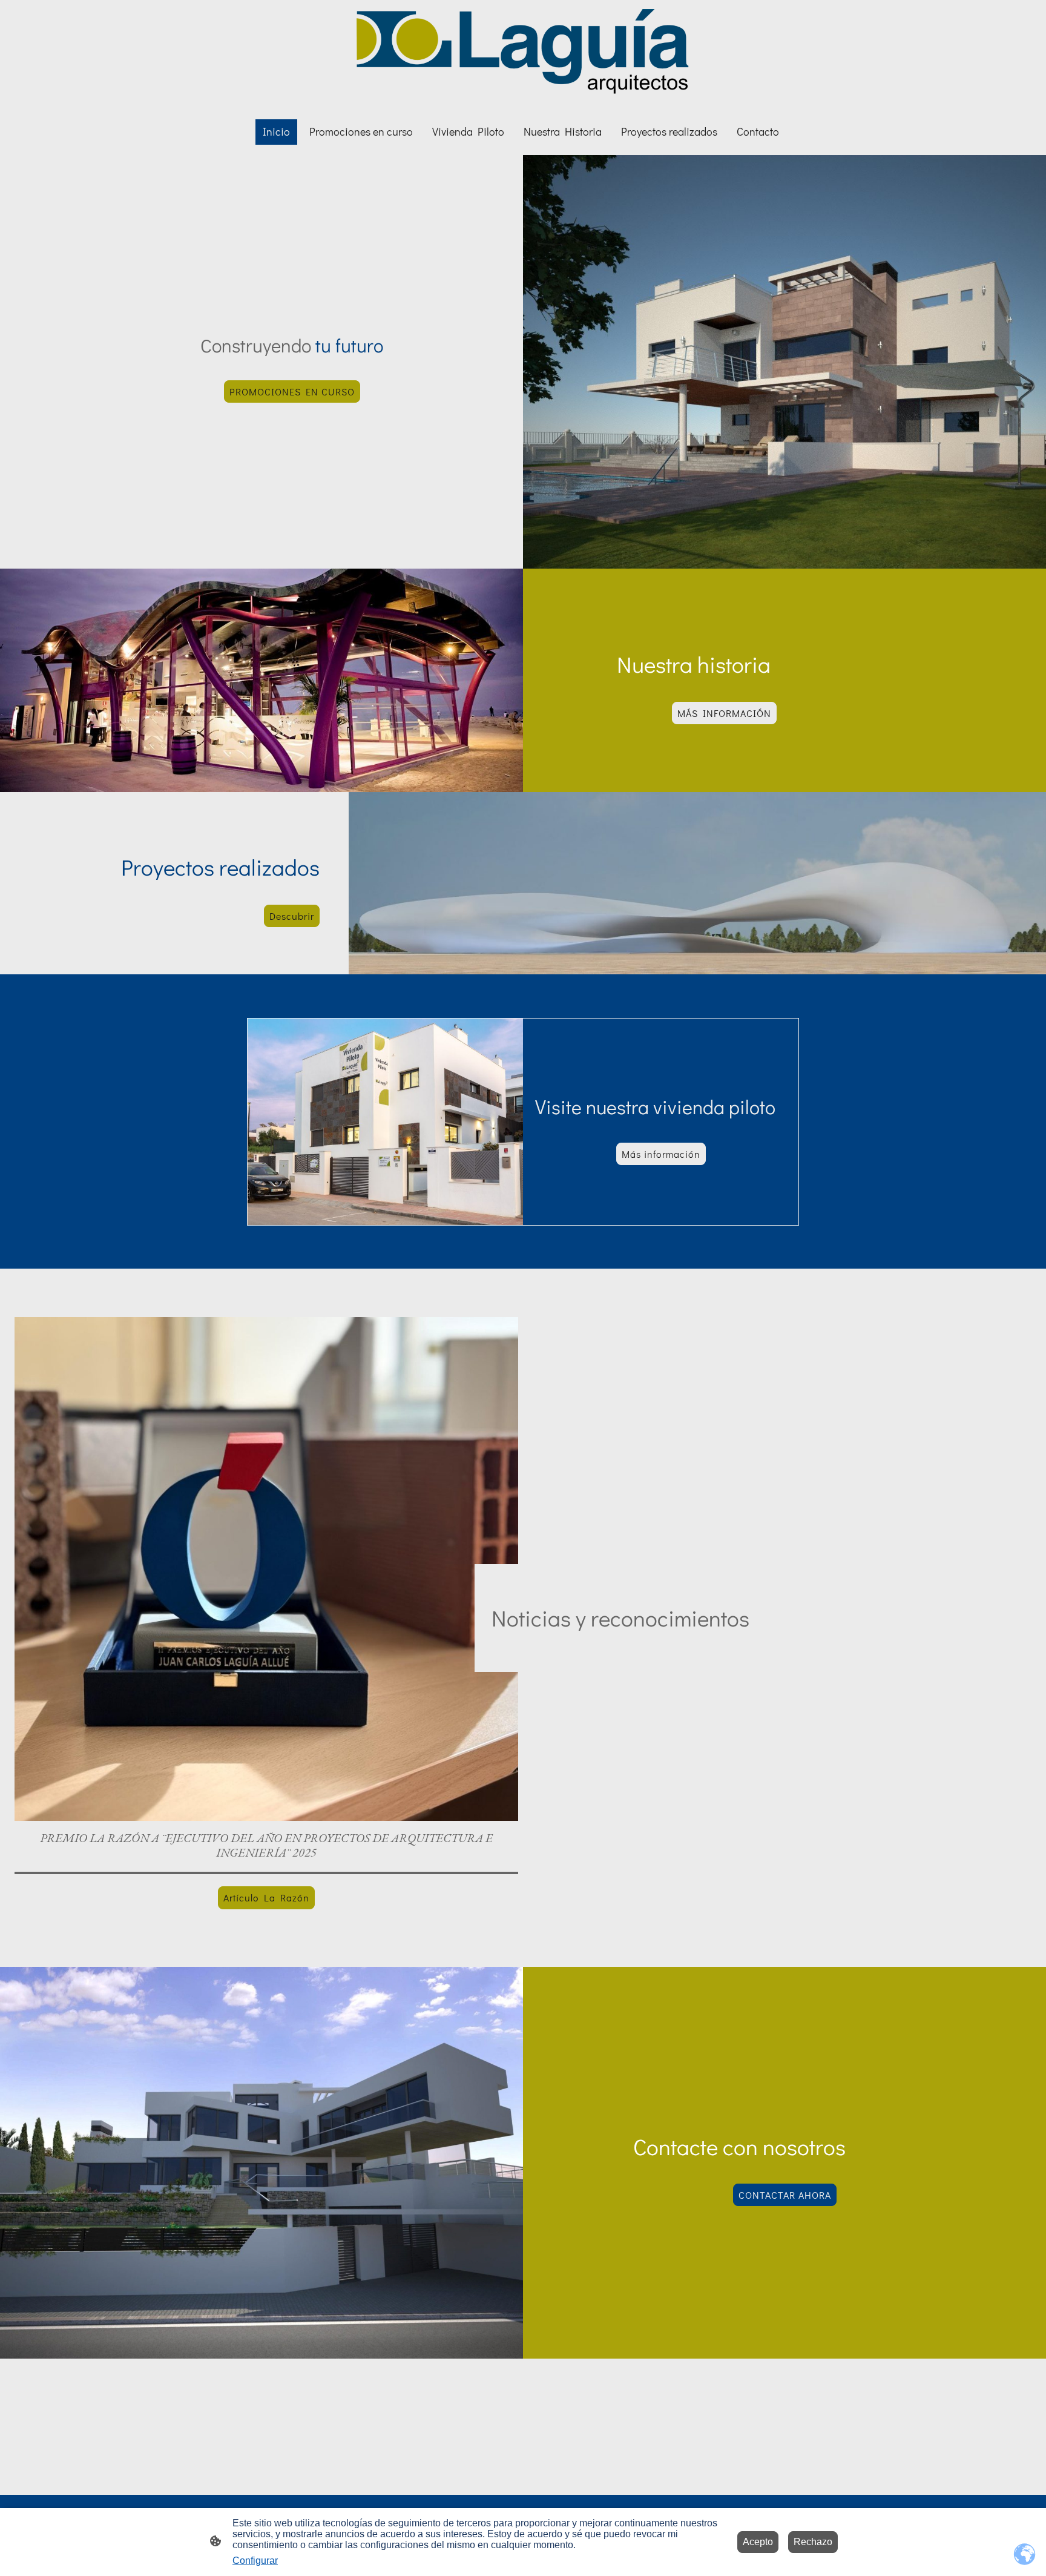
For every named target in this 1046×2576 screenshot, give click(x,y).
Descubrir (292, 916)
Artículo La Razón (266, 1897)
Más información (661, 1154)
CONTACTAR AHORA (785, 2195)
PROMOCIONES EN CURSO (292, 391)
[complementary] (1025, 2555)
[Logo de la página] (523, 54)
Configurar (255, 2561)
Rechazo (813, 2542)
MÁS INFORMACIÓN (724, 713)
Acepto (758, 2542)
